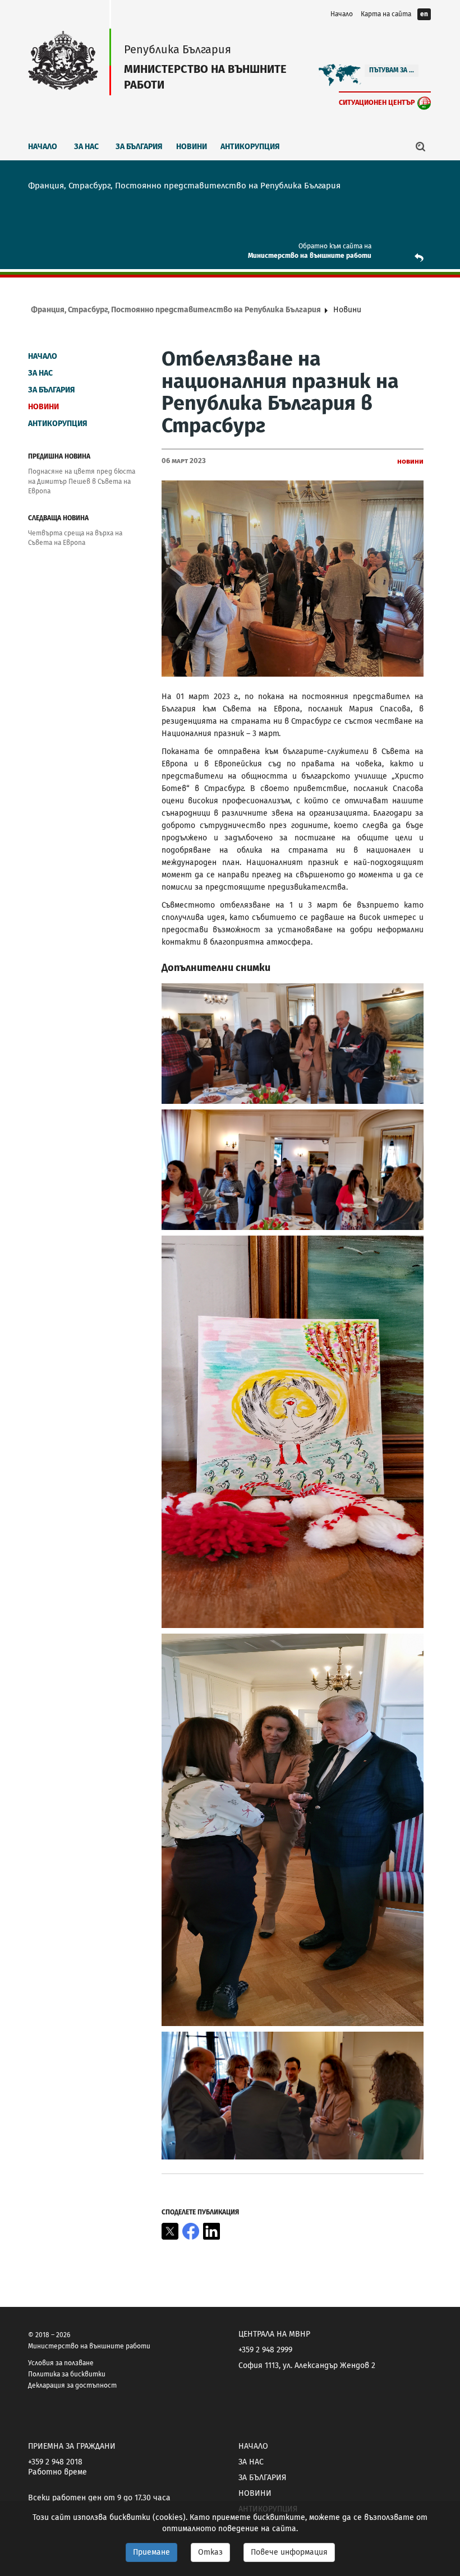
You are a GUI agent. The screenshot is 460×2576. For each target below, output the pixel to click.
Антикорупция (250, 147)
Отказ (210, 2552)
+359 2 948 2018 (55, 2462)
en (424, 14)
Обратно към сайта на (335, 246)
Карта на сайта (386, 14)
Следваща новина (58, 518)
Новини (192, 147)
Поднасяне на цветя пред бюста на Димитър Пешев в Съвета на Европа (82, 481)
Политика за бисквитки (67, 2374)
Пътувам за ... (392, 70)
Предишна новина (59, 456)
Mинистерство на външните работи (310, 256)
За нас (86, 147)
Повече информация (289, 2552)
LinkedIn (211, 2231)
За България (139, 147)
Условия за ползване (61, 2363)
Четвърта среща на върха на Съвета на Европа (75, 538)
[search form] (421, 146)
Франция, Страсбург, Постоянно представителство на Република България (176, 310)
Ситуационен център (377, 102)
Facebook (191, 2231)
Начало (342, 14)
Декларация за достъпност (72, 2385)
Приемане (151, 2552)
